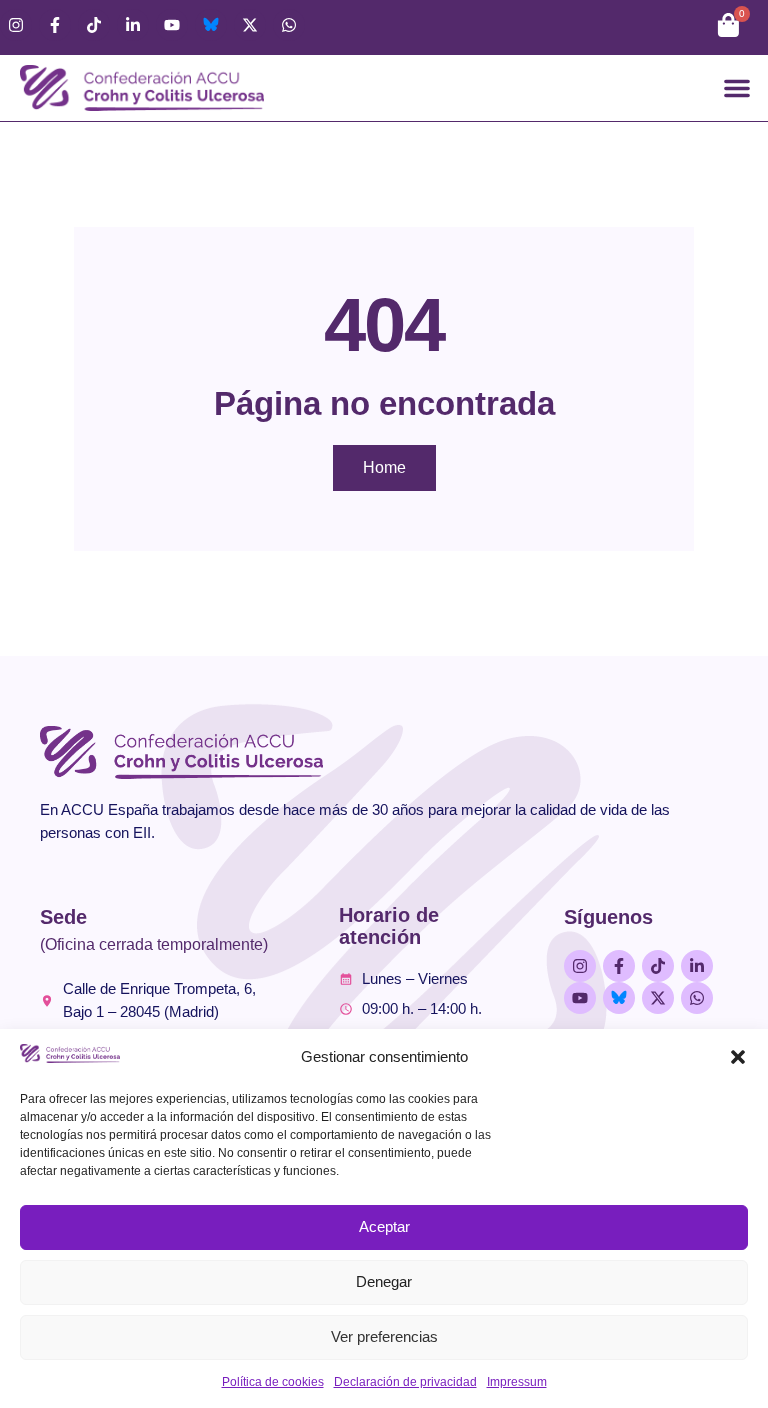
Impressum (517, 1382)
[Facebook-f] (55, 25)
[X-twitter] (250, 25)
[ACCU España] (211, 25)
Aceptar (384, 1226)
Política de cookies (273, 1382)
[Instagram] (16, 25)
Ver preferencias (384, 1336)
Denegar (384, 1281)
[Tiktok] (94, 25)
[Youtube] (172, 25)
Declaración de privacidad (405, 1382)
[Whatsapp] (289, 25)
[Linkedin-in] (133, 25)
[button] (738, 1057)
